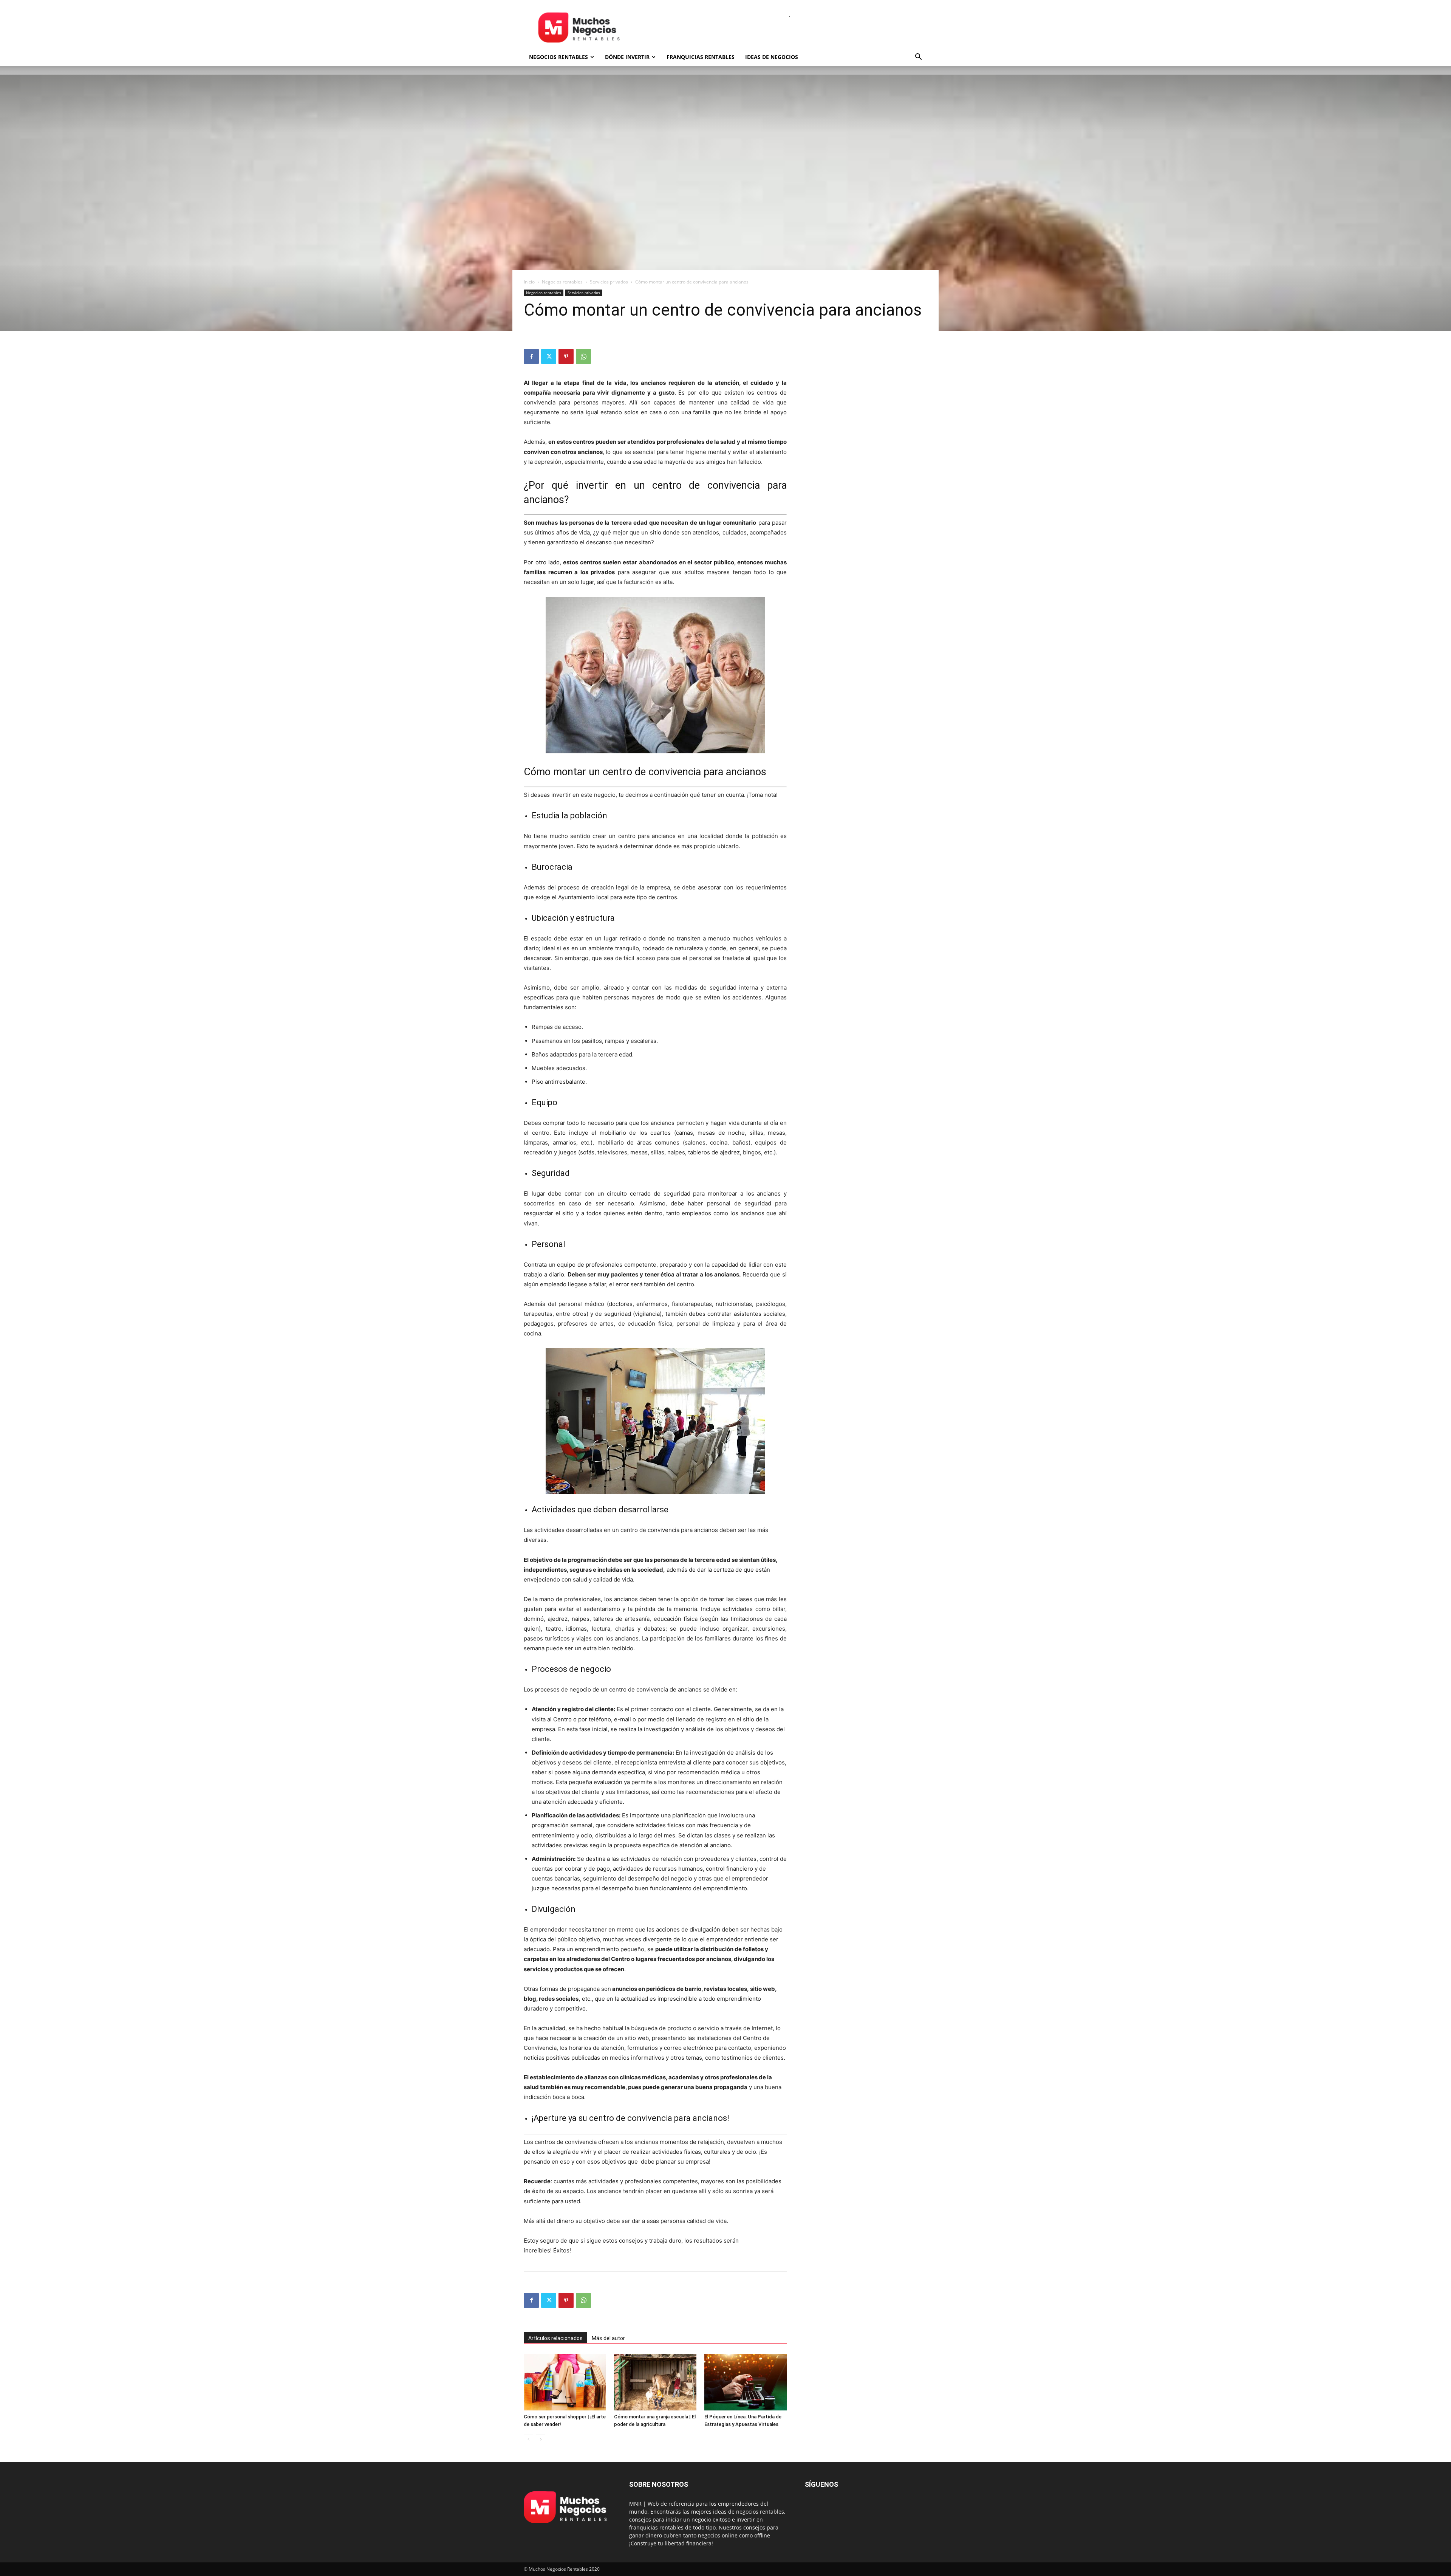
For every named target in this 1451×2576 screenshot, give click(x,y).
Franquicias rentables (701, 57)
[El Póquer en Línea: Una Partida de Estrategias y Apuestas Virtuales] (746, 2382)
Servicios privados (609, 282)
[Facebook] (531, 356)
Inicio (529, 282)
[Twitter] (549, 356)
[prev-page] (528, 2439)
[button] (918, 58)
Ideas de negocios (772, 57)
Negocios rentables (558, 57)
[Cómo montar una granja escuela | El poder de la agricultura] (655, 2382)
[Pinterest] (566, 356)
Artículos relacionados (555, 2338)
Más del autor (608, 2338)
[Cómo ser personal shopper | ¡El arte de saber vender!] (565, 2382)
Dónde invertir (627, 57)
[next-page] (541, 2439)
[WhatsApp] (583, 356)
